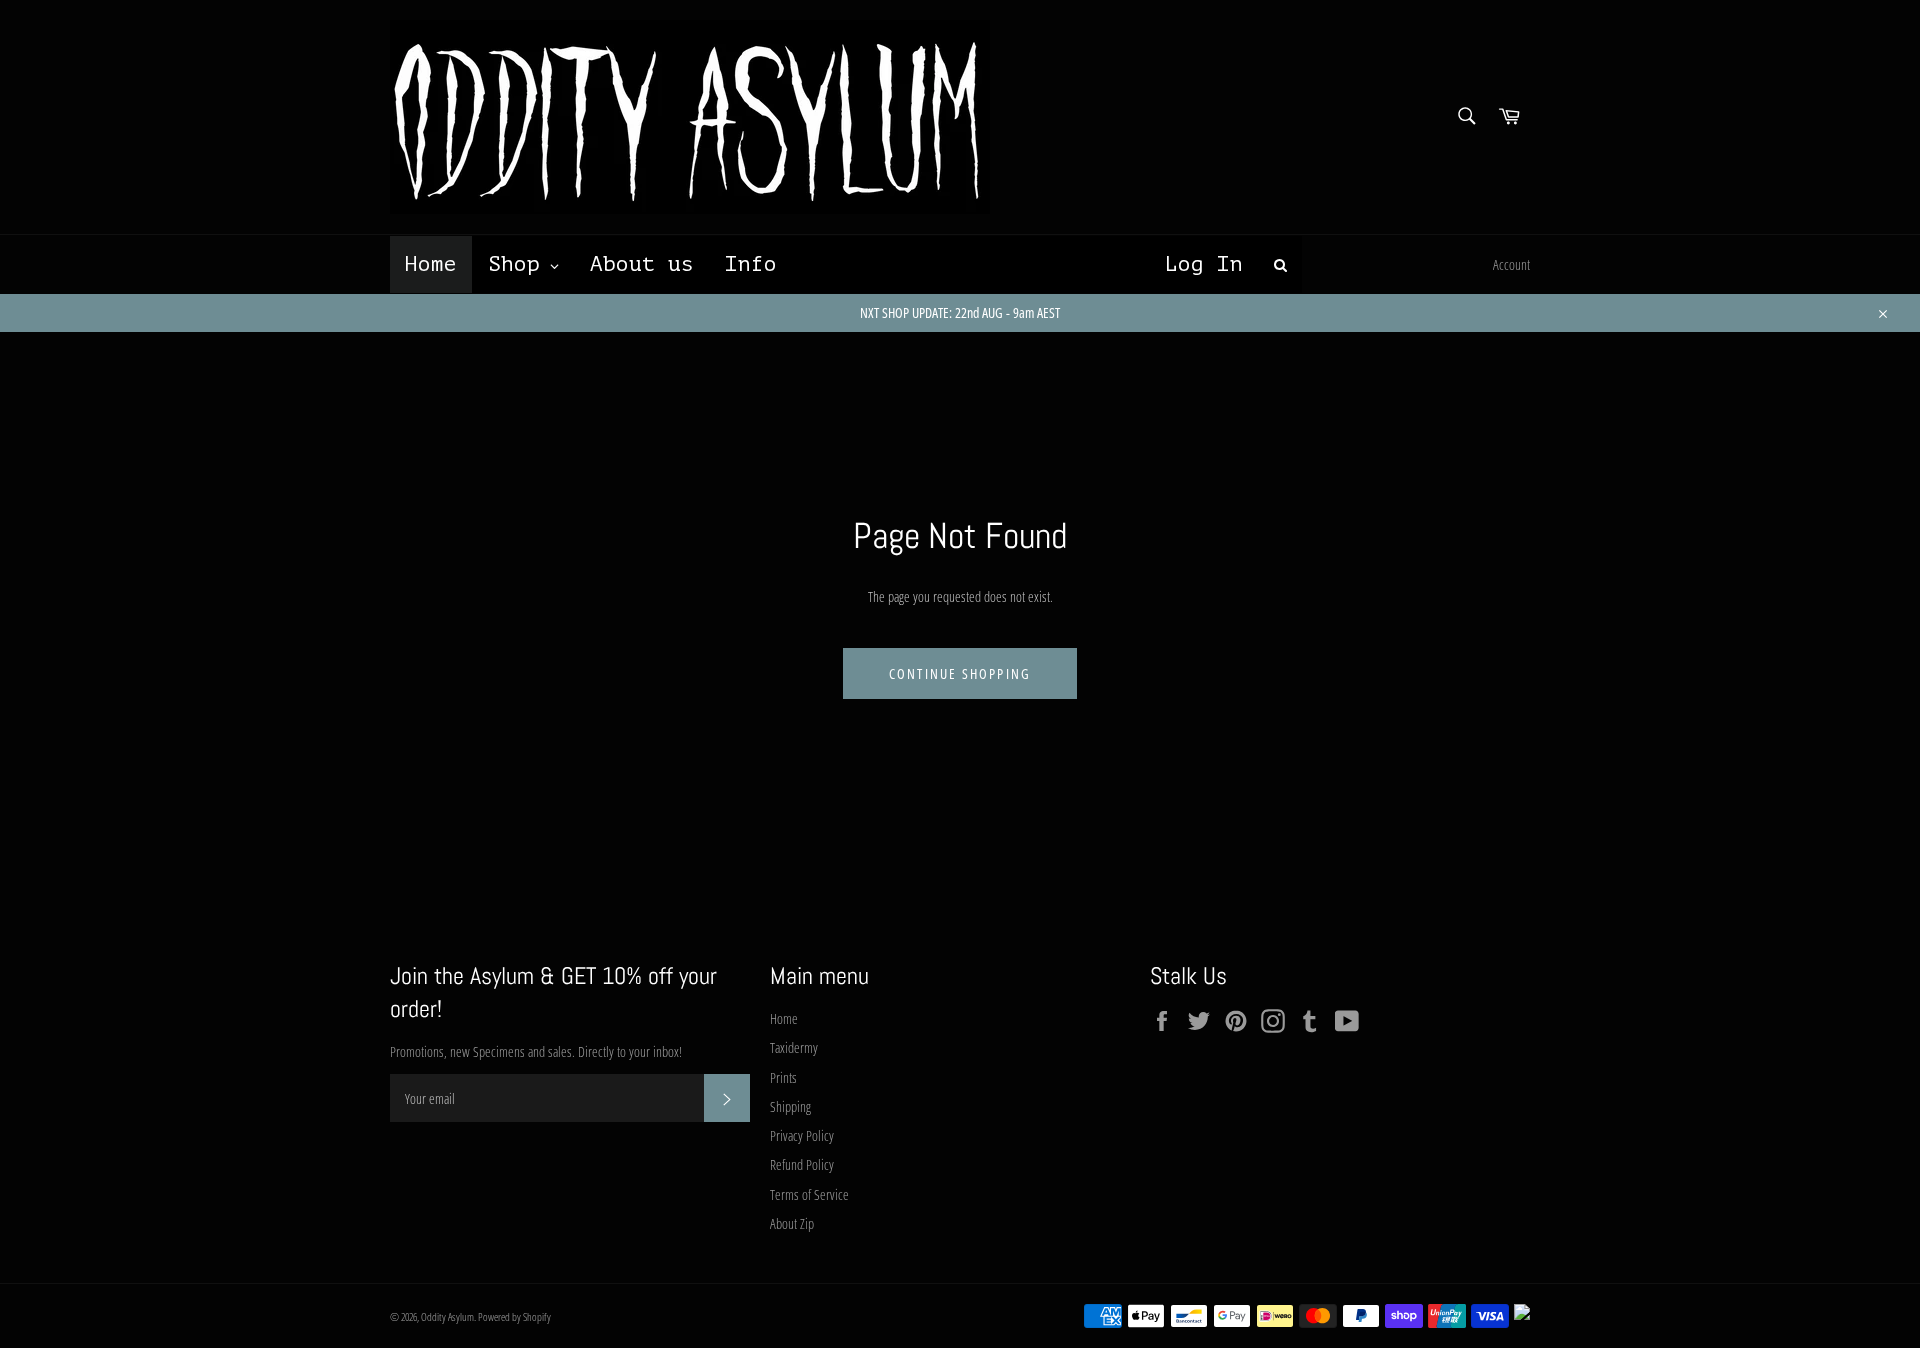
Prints (783, 1077)
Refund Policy (802, 1164)
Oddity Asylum (447, 1316)
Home (784, 1018)
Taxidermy (794, 1047)
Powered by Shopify (514, 1316)
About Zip (792, 1223)
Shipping (790, 1106)
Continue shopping (960, 673)
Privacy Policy (802, 1135)
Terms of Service (809, 1194)
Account (1511, 264)
